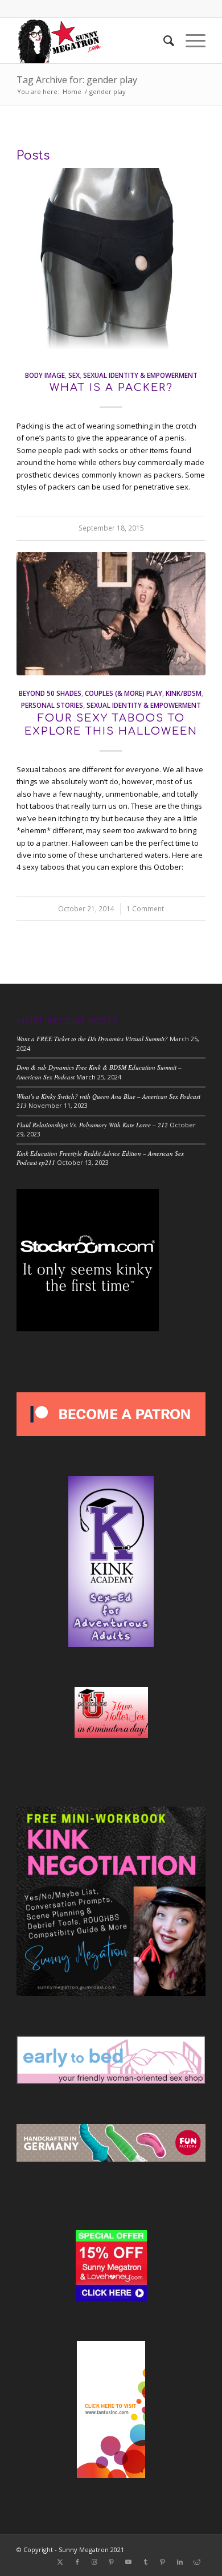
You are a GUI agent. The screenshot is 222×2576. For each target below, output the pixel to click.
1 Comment (145, 908)
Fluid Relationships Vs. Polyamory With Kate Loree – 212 (92, 1125)
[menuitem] (163, 40)
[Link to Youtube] (129, 2562)
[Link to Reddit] (197, 2562)
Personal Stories (52, 705)
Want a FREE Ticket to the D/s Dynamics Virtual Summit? (92, 1039)
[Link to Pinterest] (112, 2562)
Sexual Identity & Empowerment (140, 375)
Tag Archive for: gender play (77, 80)
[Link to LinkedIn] (180, 2562)
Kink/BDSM (184, 693)
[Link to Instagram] (94, 2562)
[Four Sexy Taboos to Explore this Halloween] (111, 614)
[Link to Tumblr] (146, 2562)
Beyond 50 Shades (50, 693)
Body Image (45, 375)
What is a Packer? (111, 388)
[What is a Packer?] (111, 263)
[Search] (163, 40)
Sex (74, 375)
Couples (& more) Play (124, 693)
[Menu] (190, 40)
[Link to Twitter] (60, 2562)
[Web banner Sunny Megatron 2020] (92, 40)
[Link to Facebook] (77, 2562)
